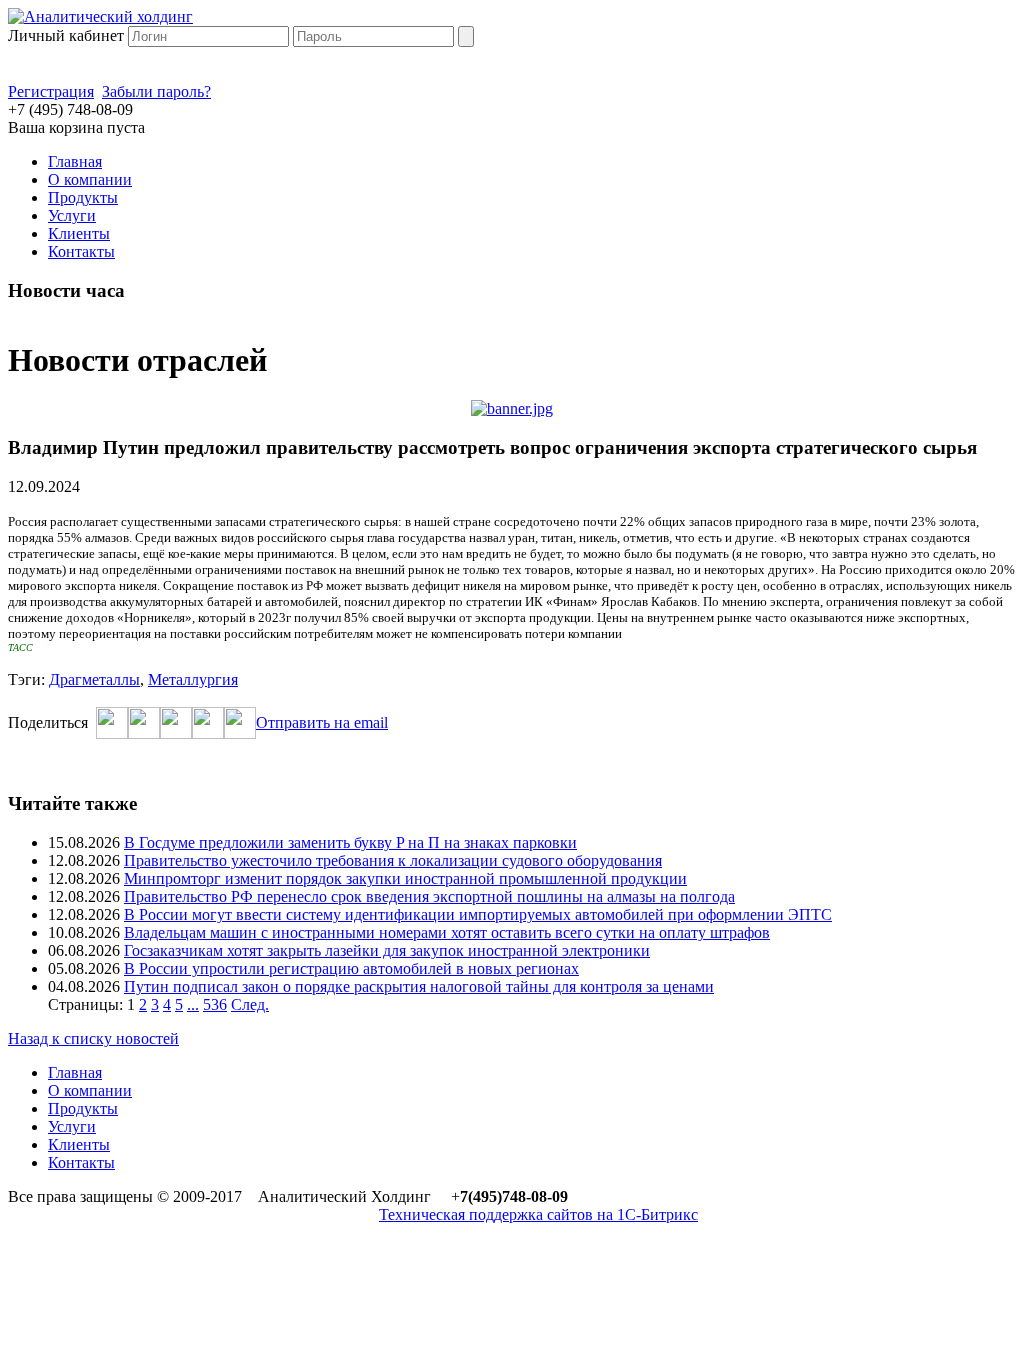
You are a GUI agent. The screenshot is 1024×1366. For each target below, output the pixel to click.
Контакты (81, 251)
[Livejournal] (240, 733)
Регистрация (51, 91)
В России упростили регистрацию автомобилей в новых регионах (351, 968)
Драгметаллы (94, 679)
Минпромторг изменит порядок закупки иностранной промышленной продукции (405, 878)
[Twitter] (144, 733)
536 (215, 1004)
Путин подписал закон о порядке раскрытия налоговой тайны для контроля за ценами (419, 986)
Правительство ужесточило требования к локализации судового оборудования (393, 860)
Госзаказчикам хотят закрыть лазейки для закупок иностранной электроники (387, 950)
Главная (75, 161)
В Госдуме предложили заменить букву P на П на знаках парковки (350, 842)
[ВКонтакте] (176, 733)
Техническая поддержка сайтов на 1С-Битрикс (538, 1214)
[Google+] (208, 733)
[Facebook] (112, 733)
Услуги (72, 215)
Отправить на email (322, 722)
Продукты (83, 197)
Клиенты (79, 233)
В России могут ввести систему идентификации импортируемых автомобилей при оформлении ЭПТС (478, 914)
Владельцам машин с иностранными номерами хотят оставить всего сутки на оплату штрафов (447, 932)
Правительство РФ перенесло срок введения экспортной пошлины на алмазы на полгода (429, 896)
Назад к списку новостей (93, 1038)
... (193, 1004)
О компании (90, 179)
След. (250, 1004)
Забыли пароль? (156, 91)
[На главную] (100, 16)
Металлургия (193, 679)
